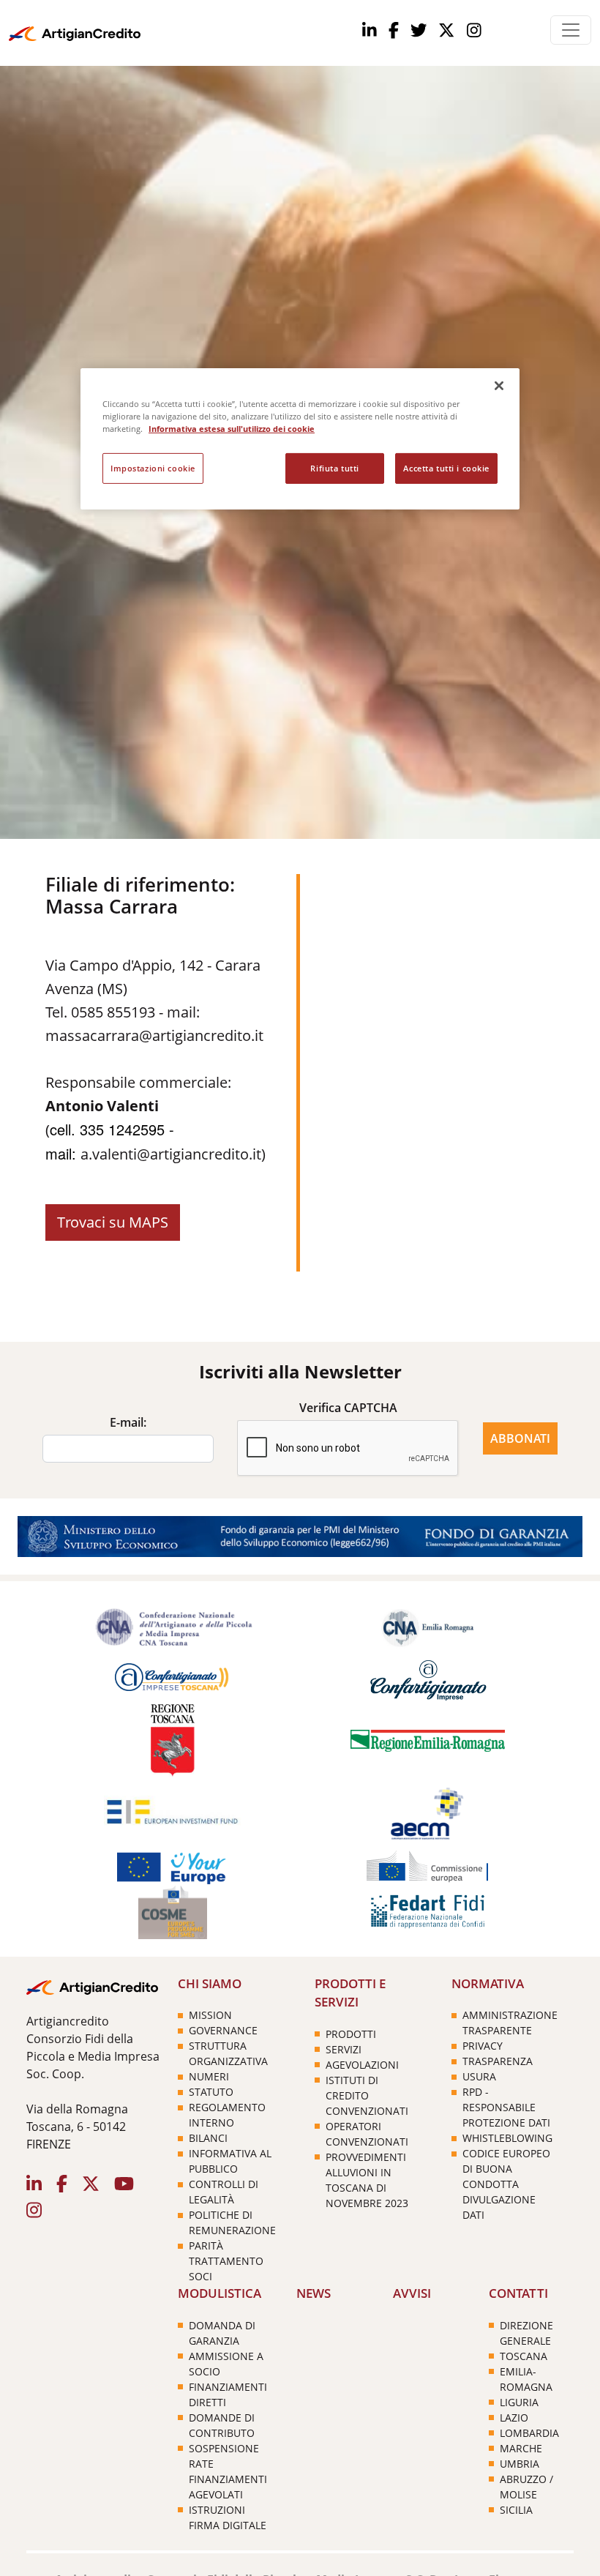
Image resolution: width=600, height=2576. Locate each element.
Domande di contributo (222, 2425)
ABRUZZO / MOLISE (526, 2487)
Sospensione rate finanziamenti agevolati (228, 2471)
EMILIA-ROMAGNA (526, 2379)
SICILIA (516, 2510)
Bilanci (208, 2138)
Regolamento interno (227, 2115)
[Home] (75, 30)
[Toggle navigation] (571, 30)
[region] (300, 439)
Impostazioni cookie (153, 468)
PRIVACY (483, 2046)
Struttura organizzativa (228, 2053)
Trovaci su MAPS (113, 1222)
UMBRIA (520, 2464)
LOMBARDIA (529, 2433)
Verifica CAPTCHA (348, 1408)
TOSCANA (524, 2356)
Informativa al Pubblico (230, 2161)
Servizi (344, 2049)
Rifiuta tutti (334, 468)
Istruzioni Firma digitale (228, 2517)
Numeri (209, 2076)
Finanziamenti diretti (228, 2394)
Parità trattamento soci (226, 2261)
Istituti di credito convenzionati (367, 2095)
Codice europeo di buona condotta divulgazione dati (506, 2184)
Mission (210, 2015)
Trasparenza (498, 2061)
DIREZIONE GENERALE (526, 2333)
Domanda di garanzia (222, 2333)
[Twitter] (419, 31)
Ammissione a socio (226, 2364)
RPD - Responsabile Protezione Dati (506, 2107)
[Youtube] (446, 31)
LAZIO (514, 2418)
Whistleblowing (507, 2138)
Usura (479, 2076)
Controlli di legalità (224, 2192)
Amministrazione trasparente (510, 2023)
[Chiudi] (499, 386)
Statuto (211, 2092)
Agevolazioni (362, 2065)
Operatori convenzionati (367, 2134)
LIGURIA (519, 2402)
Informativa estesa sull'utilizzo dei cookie (232, 429)
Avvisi (412, 2293)
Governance (223, 2030)
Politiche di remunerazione (232, 2222)
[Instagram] (474, 31)
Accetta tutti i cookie (446, 468)
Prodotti (351, 2034)
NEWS (314, 2293)
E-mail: (128, 1422)
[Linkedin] (370, 31)
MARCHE (521, 2448)
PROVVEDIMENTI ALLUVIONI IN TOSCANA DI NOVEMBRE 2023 (367, 2180)
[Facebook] (394, 31)
